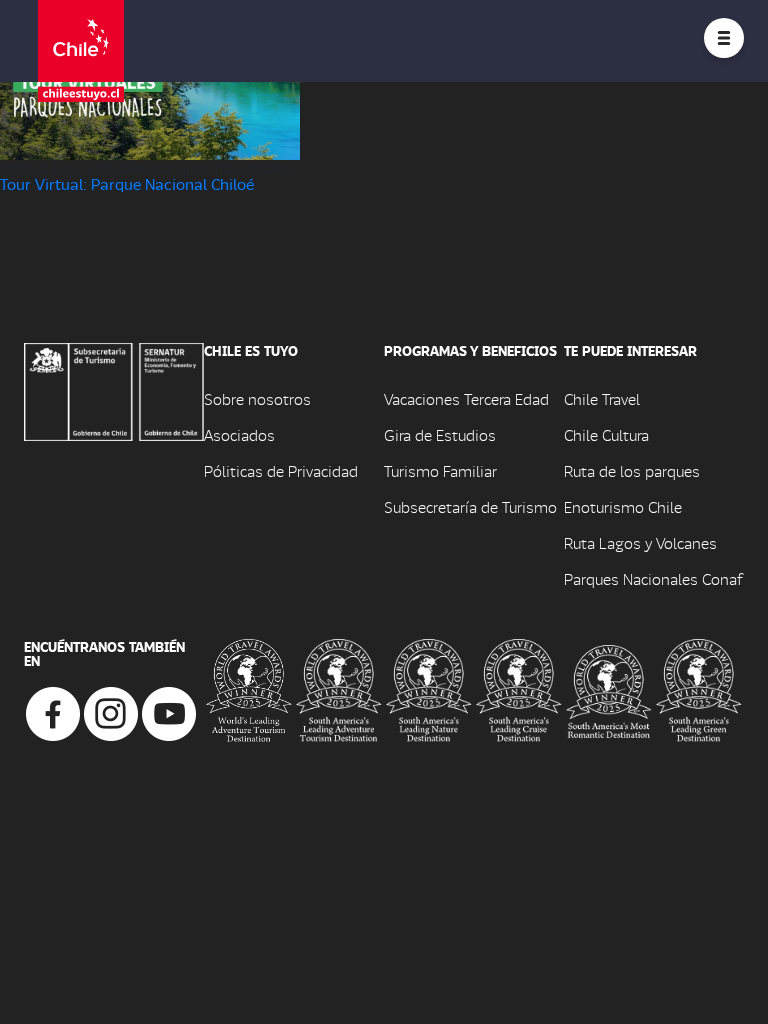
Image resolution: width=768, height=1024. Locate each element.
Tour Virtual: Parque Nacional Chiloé (127, 183)
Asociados (239, 434)
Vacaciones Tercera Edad (466, 398)
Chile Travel (602, 398)
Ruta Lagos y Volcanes (640, 542)
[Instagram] (111, 711)
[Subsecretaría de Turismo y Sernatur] (114, 389)
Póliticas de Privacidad (281, 470)
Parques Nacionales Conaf (653, 578)
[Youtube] (169, 711)
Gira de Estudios (440, 434)
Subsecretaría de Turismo (470, 506)
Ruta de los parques (632, 470)
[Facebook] (53, 711)
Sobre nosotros (257, 398)
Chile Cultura (606, 434)
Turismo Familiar (440, 470)
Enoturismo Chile (623, 506)
